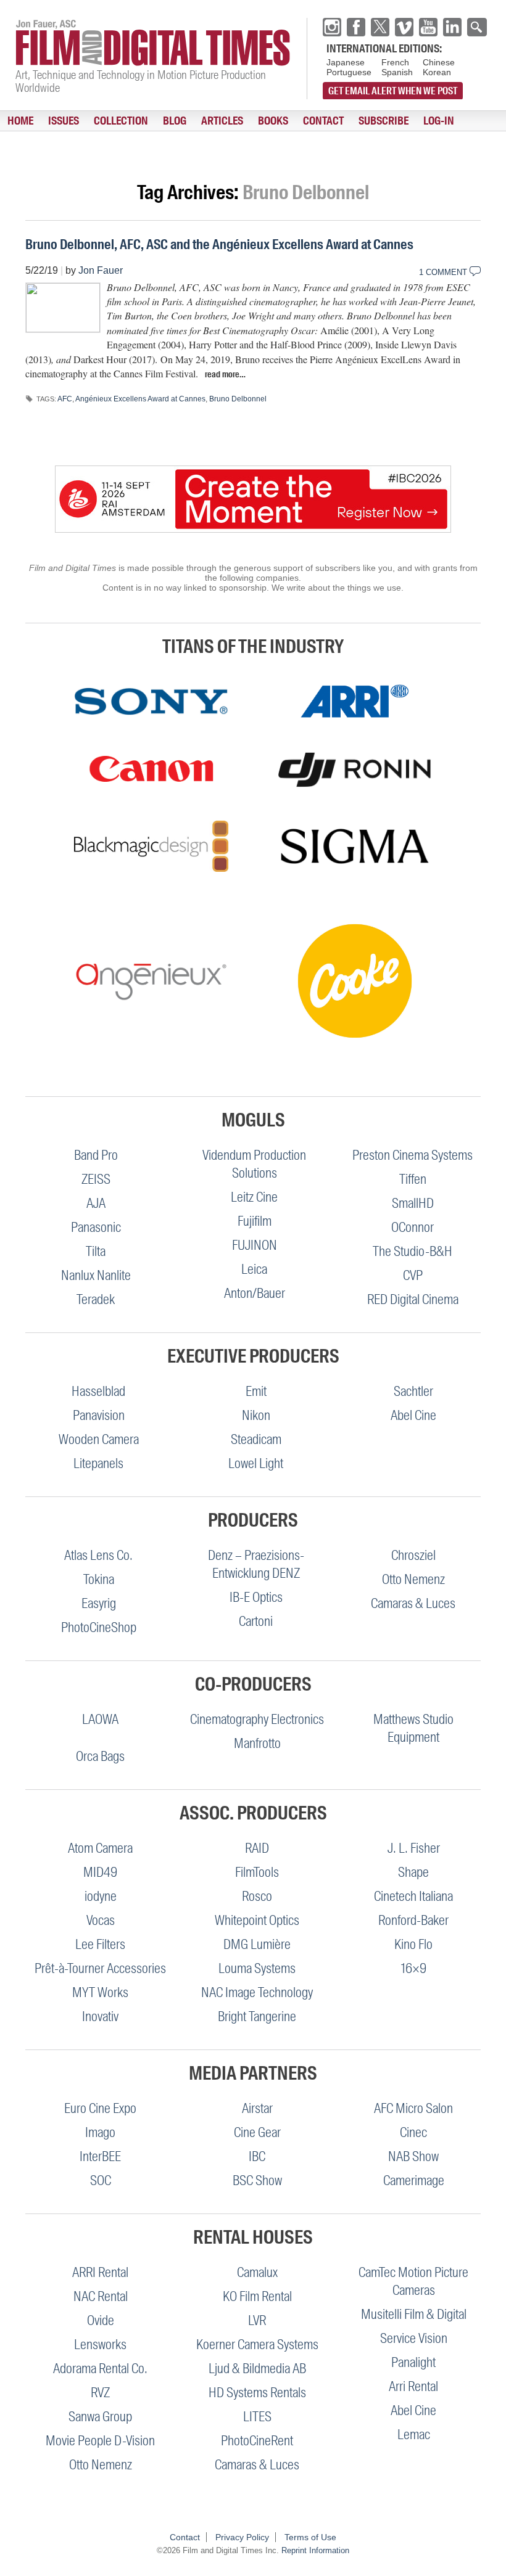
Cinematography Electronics (257, 1719)
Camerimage (414, 2180)
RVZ (100, 2393)
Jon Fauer (101, 270)
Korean (437, 72)
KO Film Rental (257, 2296)
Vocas (101, 1920)
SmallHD (413, 1203)
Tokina (99, 1579)
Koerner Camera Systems (257, 2344)
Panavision (99, 1415)
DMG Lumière (257, 1944)
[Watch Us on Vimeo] (404, 27)
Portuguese (349, 72)
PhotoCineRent (257, 2441)
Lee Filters (100, 1944)
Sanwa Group (100, 2417)
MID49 (100, 1872)
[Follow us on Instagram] (332, 27)
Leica (254, 1269)
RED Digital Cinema (413, 1299)
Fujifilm (255, 1221)
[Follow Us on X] (380, 27)
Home (20, 121)
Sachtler (413, 1391)
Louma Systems (257, 1968)
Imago (100, 2132)
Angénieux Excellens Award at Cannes (140, 399)
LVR (257, 2320)
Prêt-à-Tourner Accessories (100, 1968)
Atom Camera (100, 1848)
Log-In (439, 121)
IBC (257, 2156)
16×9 (414, 1968)
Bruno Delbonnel (238, 399)
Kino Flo (413, 1944)
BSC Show (257, 2180)
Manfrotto (257, 1743)
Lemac (414, 2434)
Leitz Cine (254, 1197)
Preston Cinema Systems (413, 1155)
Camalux (257, 2272)
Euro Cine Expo (100, 2108)
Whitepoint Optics (257, 1920)
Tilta (96, 1251)
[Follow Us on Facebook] (356, 27)
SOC (101, 2180)
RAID (257, 1848)
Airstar (257, 2108)
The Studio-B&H (413, 1251)
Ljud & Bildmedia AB (257, 2369)
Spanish (397, 72)
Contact (323, 121)
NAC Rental (101, 2296)
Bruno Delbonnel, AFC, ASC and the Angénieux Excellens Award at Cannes (219, 244)
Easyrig (99, 1603)
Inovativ (100, 2016)
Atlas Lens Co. (98, 1555)
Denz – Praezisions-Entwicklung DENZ (256, 1564)
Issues (64, 121)
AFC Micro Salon (413, 2108)
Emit (256, 1391)
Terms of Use (310, 2537)
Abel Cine (413, 1415)
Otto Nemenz (413, 1579)
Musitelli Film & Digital (414, 2314)
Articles (222, 121)
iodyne (101, 1896)
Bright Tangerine (257, 2016)
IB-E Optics (256, 1597)
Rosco (257, 1896)
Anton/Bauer (255, 1293)
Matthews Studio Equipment (413, 1728)
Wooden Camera (99, 1439)
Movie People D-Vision (100, 2441)
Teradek (96, 1299)
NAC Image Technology (257, 1992)
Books (273, 121)
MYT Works (100, 1992)
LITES (257, 2417)
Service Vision (414, 2338)
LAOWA (100, 1719)
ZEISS (96, 1179)
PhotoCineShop (99, 1627)
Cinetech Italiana (413, 1896)
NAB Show (413, 2156)
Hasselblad (98, 1391)
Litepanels (98, 1463)
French (395, 62)
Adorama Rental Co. (100, 2369)
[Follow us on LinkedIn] (452, 27)
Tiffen (413, 1179)
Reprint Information (315, 2550)
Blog (175, 121)
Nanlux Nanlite (96, 1275)
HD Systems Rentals (257, 2393)
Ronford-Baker (413, 1920)
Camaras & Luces (413, 1603)
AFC (65, 399)
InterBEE (100, 2156)
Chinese (439, 62)
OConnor (413, 1227)
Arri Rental (413, 2386)
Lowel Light (256, 1463)
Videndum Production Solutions (254, 1164)
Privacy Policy (242, 2537)
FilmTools (257, 1872)
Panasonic (96, 1227)
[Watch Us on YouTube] (428, 27)
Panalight (413, 2362)
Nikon (256, 1415)
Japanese (346, 62)
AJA (96, 1203)
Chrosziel (413, 1555)
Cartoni (256, 1621)
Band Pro (96, 1155)
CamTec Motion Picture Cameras (413, 2281)
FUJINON (255, 1245)
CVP (413, 1275)
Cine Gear (257, 2132)
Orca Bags (100, 1756)
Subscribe (384, 121)
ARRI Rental (100, 2272)
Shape (413, 1872)
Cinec (413, 2132)
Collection (121, 121)
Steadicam (256, 1439)
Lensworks (100, 2344)
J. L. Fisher (414, 1848)
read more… (225, 374)
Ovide (101, 2320)
